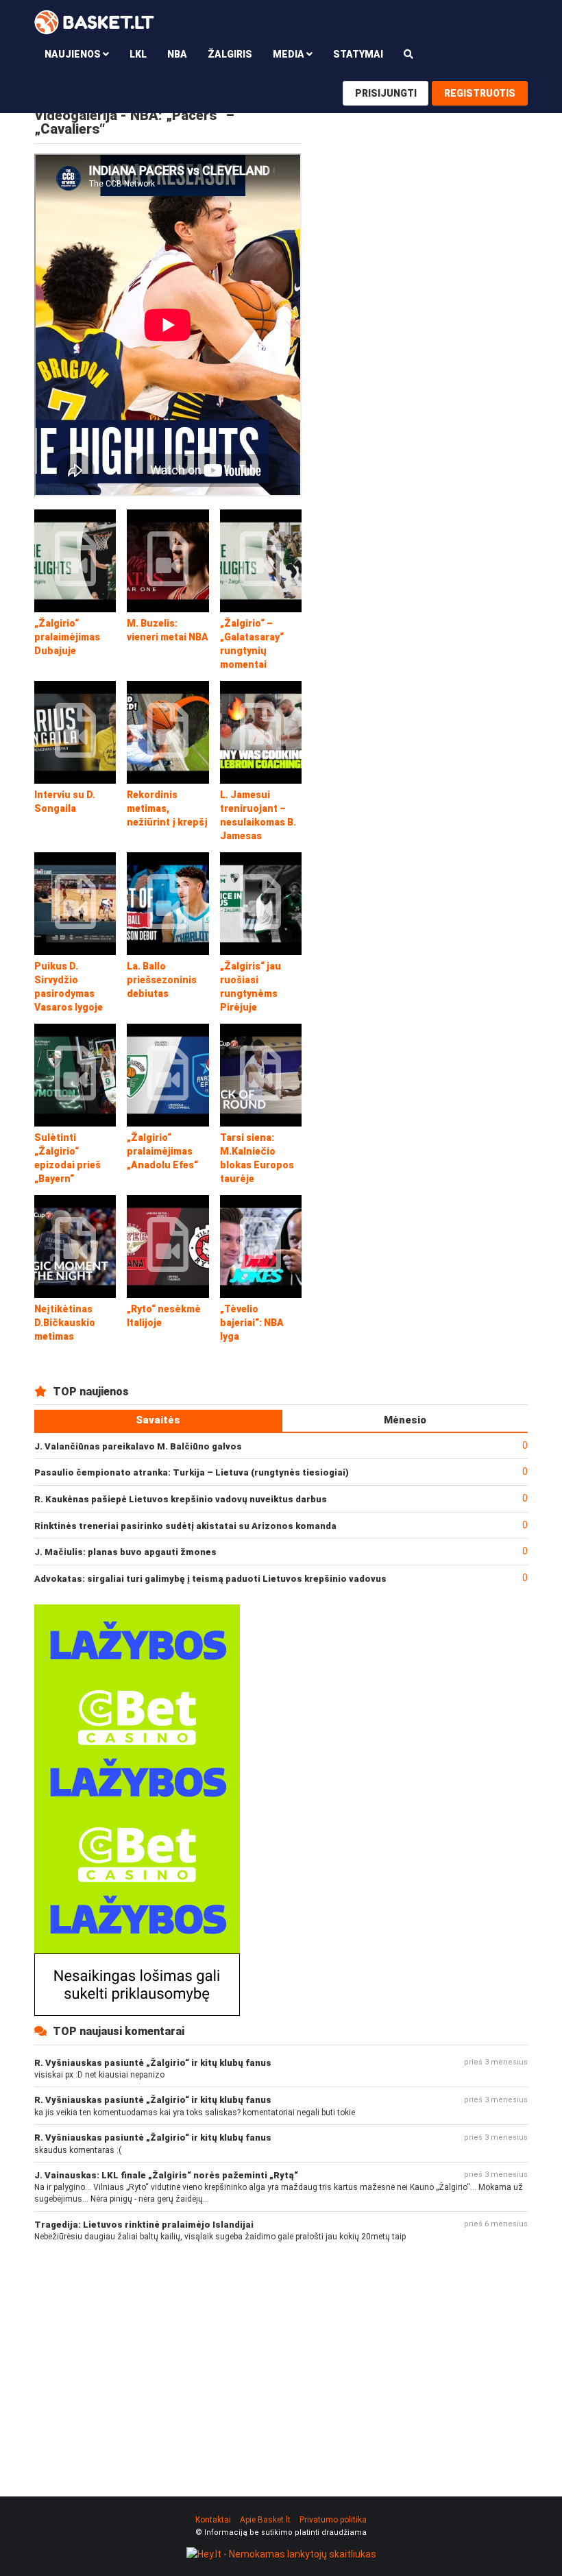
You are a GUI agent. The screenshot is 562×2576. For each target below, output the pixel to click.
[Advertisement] (281, 2358)
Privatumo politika (333, 2520)
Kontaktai (213, 2520)
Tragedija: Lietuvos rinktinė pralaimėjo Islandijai (144, 2225)
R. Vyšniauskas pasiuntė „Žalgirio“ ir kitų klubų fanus (153, 2063)
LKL (138, 54)
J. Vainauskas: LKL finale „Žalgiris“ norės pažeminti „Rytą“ (166, 2175)
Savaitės (158, 1420)
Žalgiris (230, 54)
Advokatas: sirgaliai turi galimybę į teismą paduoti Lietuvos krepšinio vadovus (210, 1579)
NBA (177, 54)
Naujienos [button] (74, 54)
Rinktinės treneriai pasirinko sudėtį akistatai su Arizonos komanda (185, 1526)
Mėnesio (405, 1420)
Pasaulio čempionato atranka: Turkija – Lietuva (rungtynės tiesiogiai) (192, 1472)
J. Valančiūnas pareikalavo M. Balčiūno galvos (138, 1446)
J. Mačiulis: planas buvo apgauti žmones (125, 1552)
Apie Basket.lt (265, 2520)
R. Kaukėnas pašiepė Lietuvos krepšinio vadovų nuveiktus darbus (181, 1499)
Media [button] (290, 54)
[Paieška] (408, 54)
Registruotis (480, 93)
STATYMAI (358, 54)
